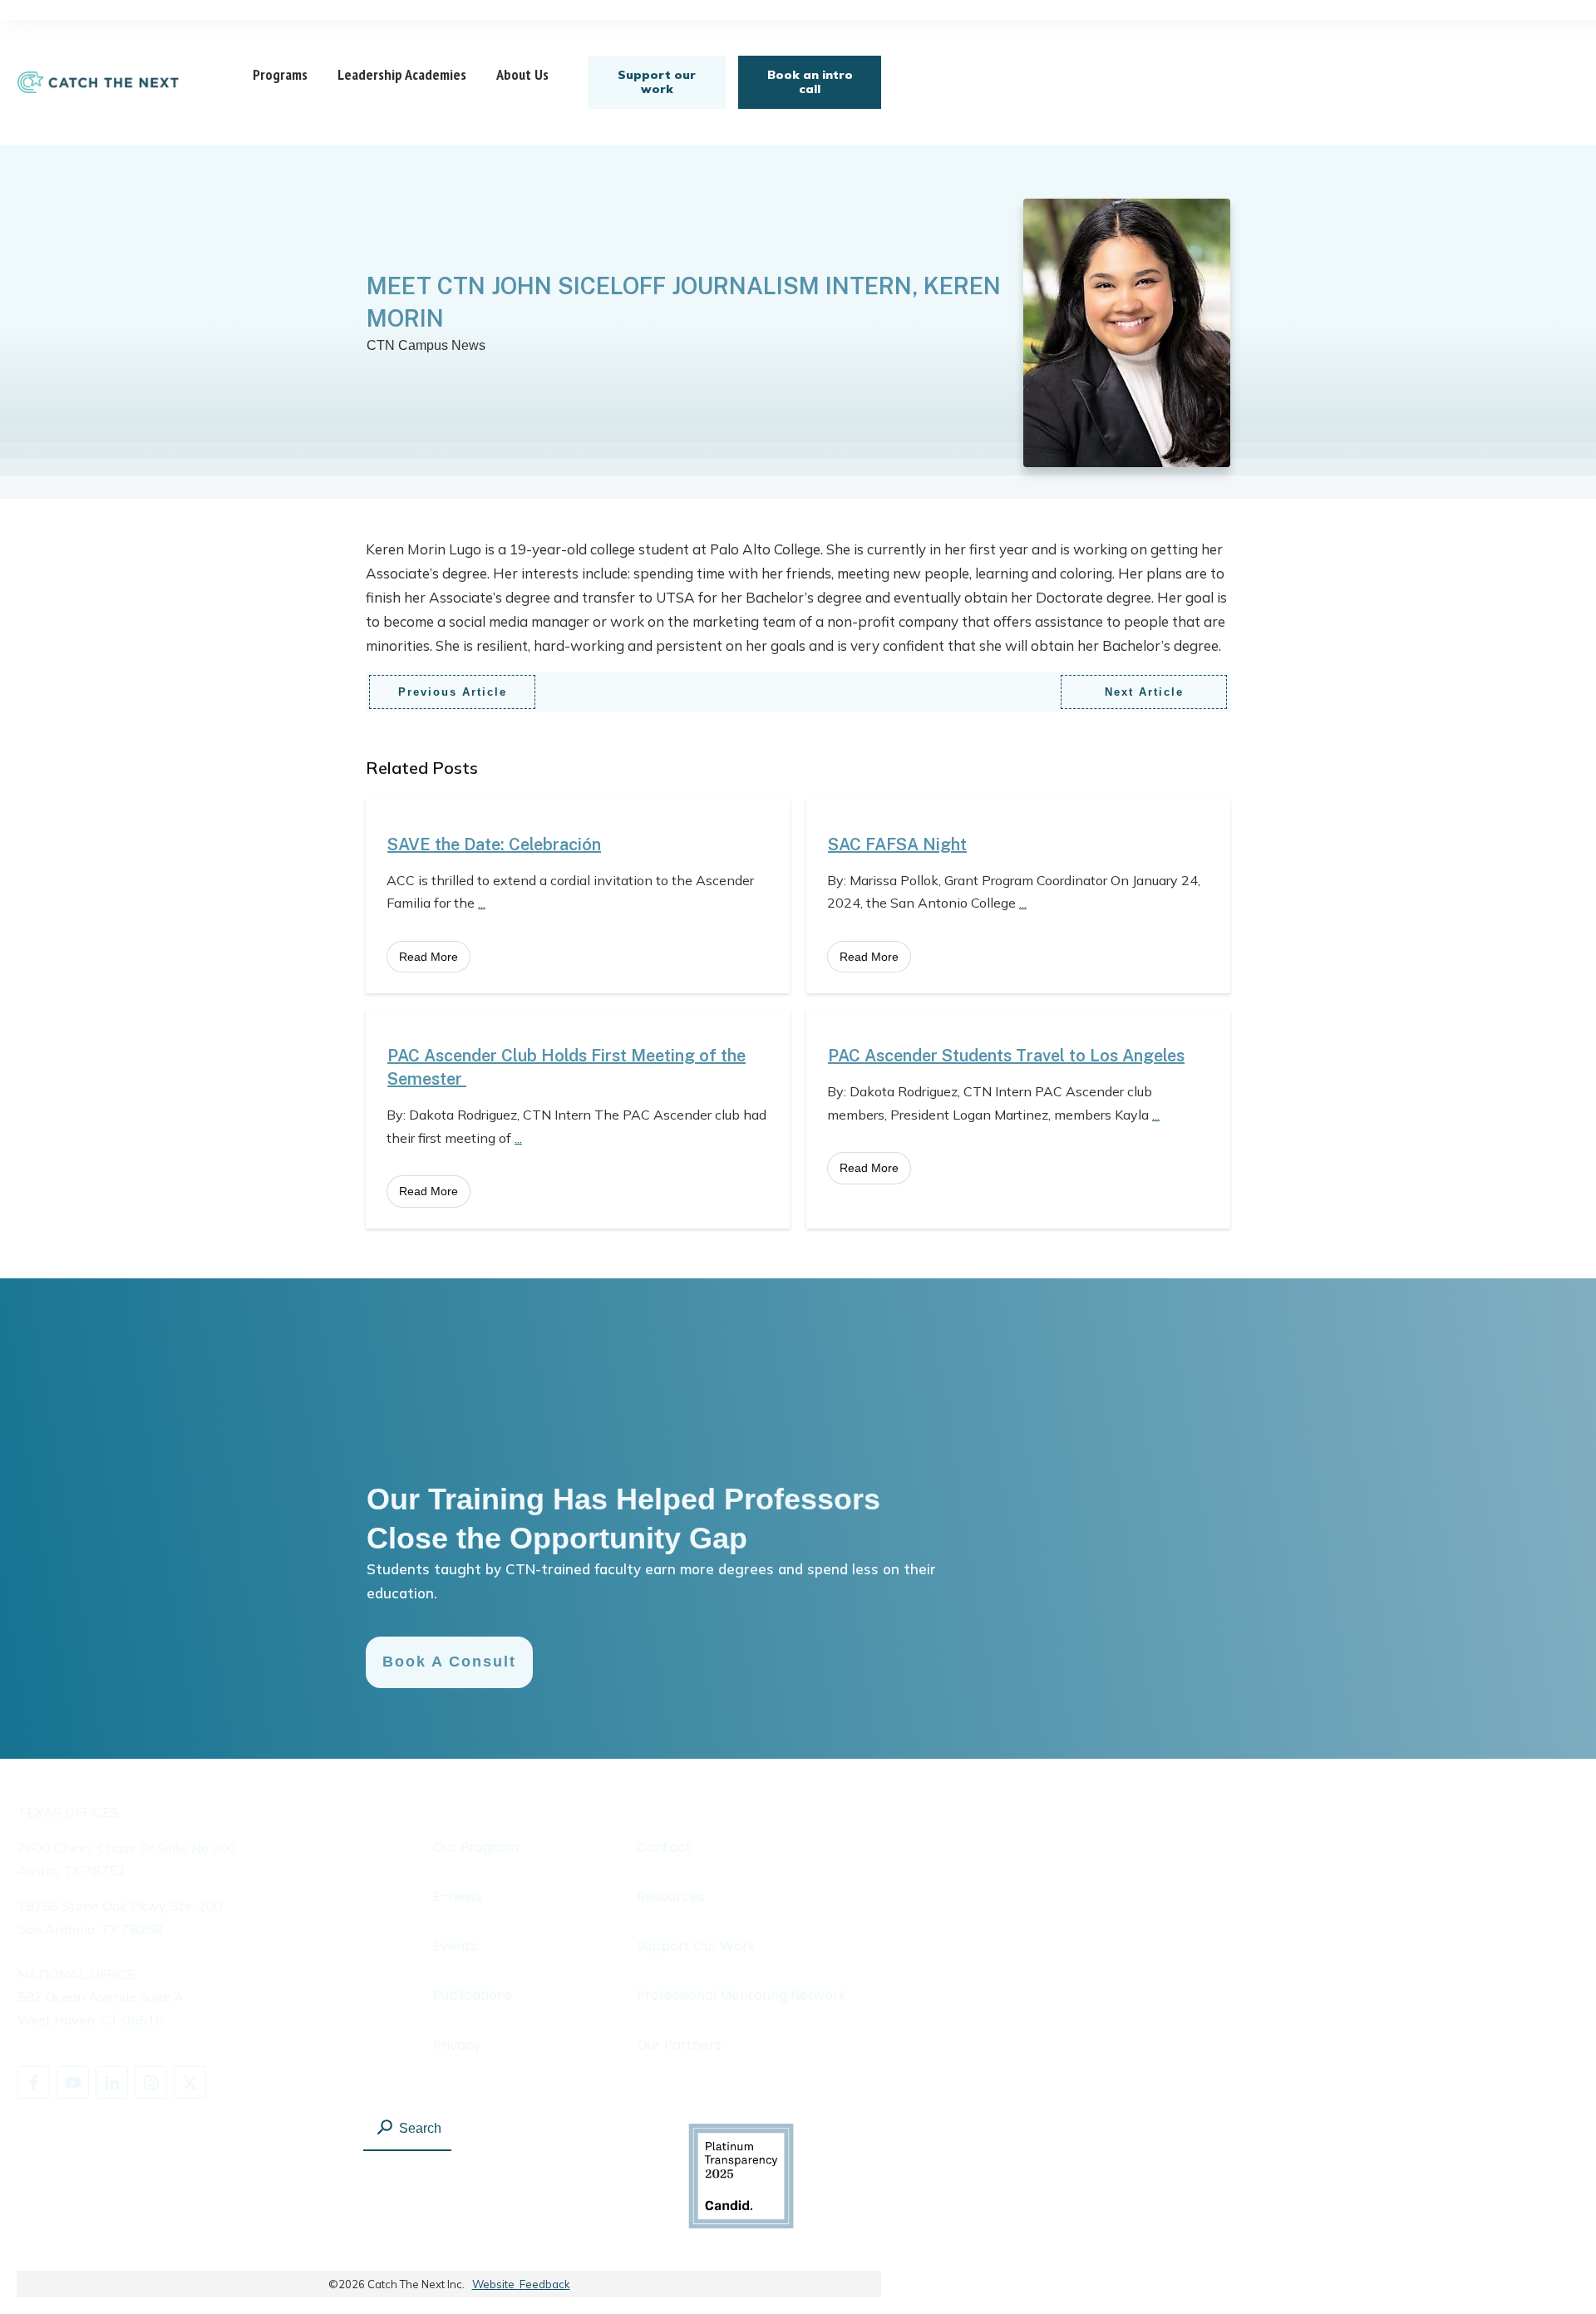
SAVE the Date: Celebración (494, 844)
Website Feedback (521, 2284)
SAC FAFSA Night (897, 844)
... (482, 903)
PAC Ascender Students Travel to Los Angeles (1006, 1056)
